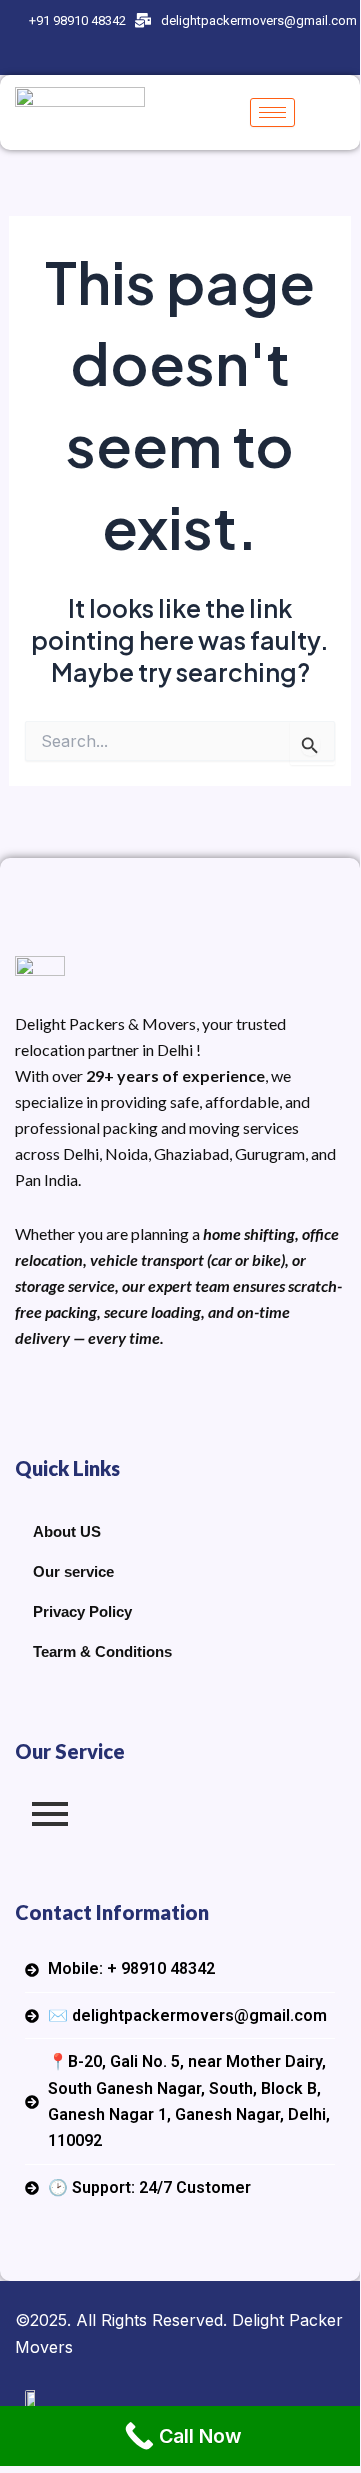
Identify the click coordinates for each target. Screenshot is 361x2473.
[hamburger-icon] (272, 112)
